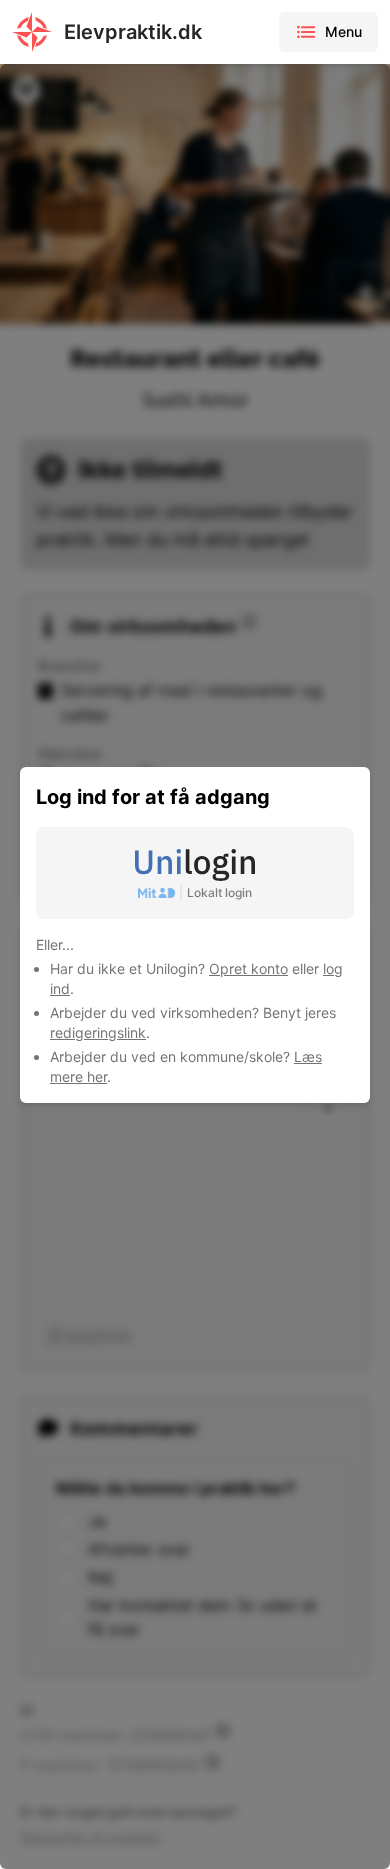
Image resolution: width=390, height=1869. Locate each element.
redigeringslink (98, 1032)
